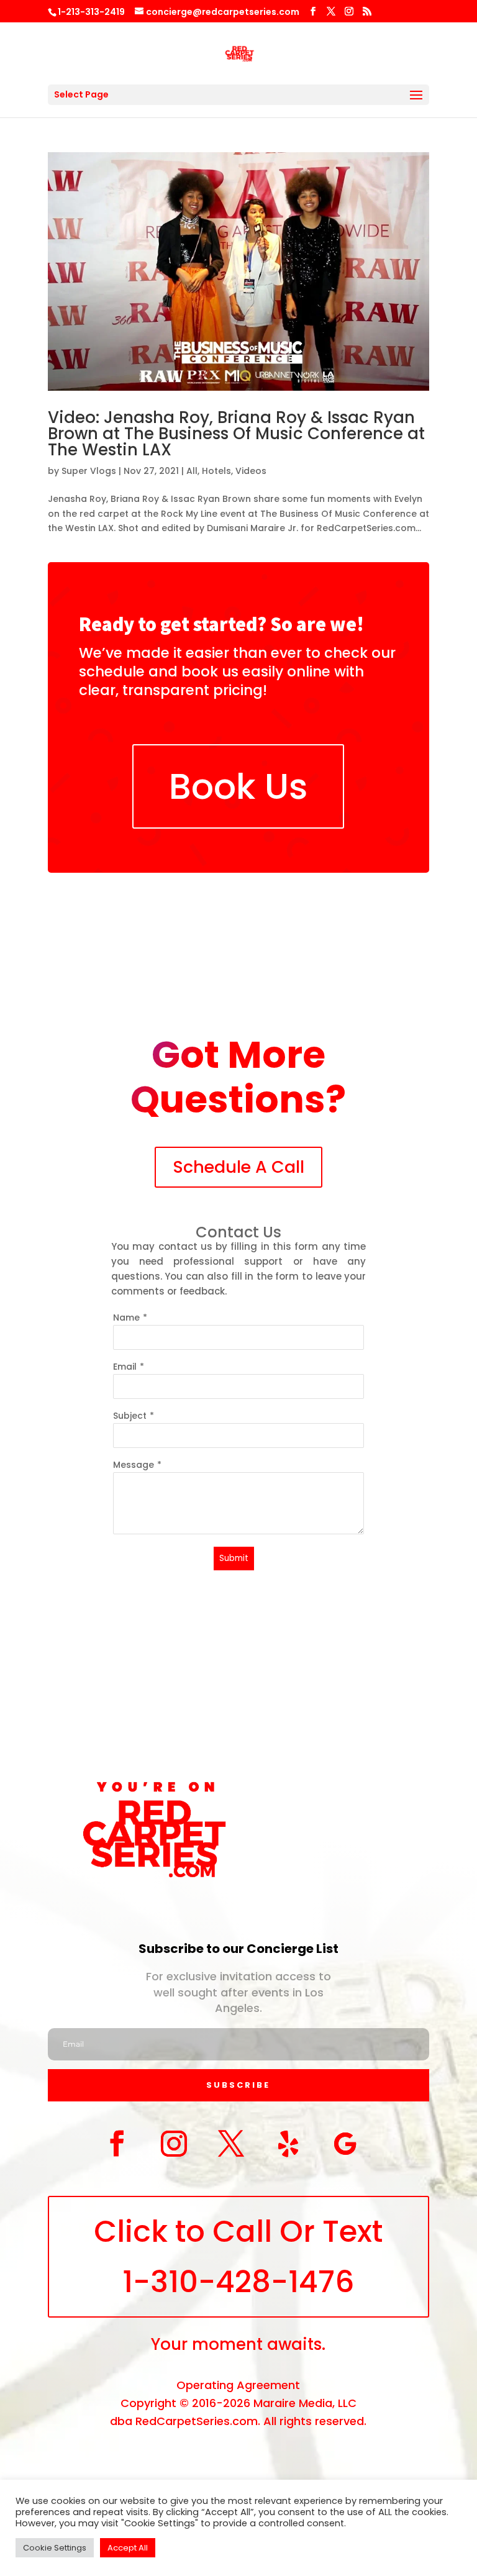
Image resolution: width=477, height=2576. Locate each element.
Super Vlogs (89, 471)
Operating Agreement (238, 2385)
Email (125, 1367)
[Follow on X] (231, 2144)
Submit (234, 1558)
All (192, 471)
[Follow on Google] (345, 2144)
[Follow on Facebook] (117, 2144)
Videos (251, 471)
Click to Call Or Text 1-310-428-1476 (238, 2257)
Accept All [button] (128, 2548)
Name (126, 1318)
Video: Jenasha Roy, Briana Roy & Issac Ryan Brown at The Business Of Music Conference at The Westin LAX (236, 434)
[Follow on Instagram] (174, 2144)
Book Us (238, 786)
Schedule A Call (238, 1167)
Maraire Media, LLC (305, 2403)
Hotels (216, 471)
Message (134, 1465)
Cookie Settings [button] (55, 2548)
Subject (130, 1416)
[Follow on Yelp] (288, 2144)
